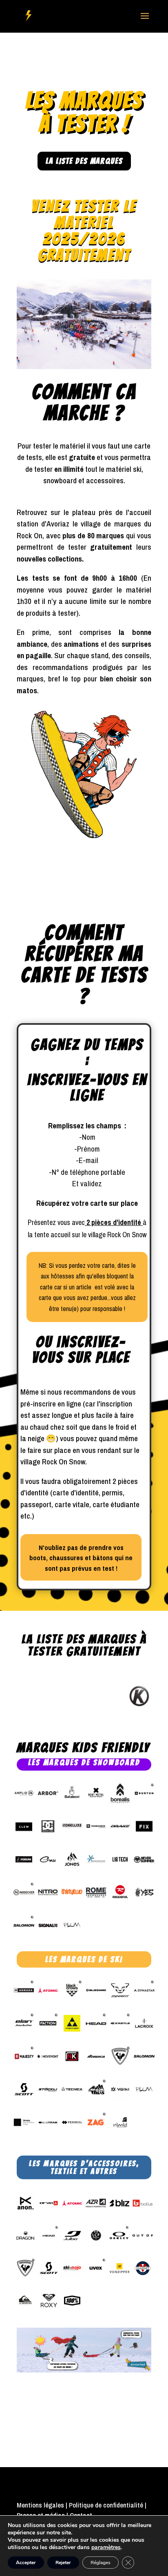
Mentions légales (40, 2505)
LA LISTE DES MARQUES (84, 161)
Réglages (101, 2563)
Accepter (26, 2563)
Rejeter (63, 2563)
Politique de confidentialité (106, 2505)
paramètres (106, 2547)
